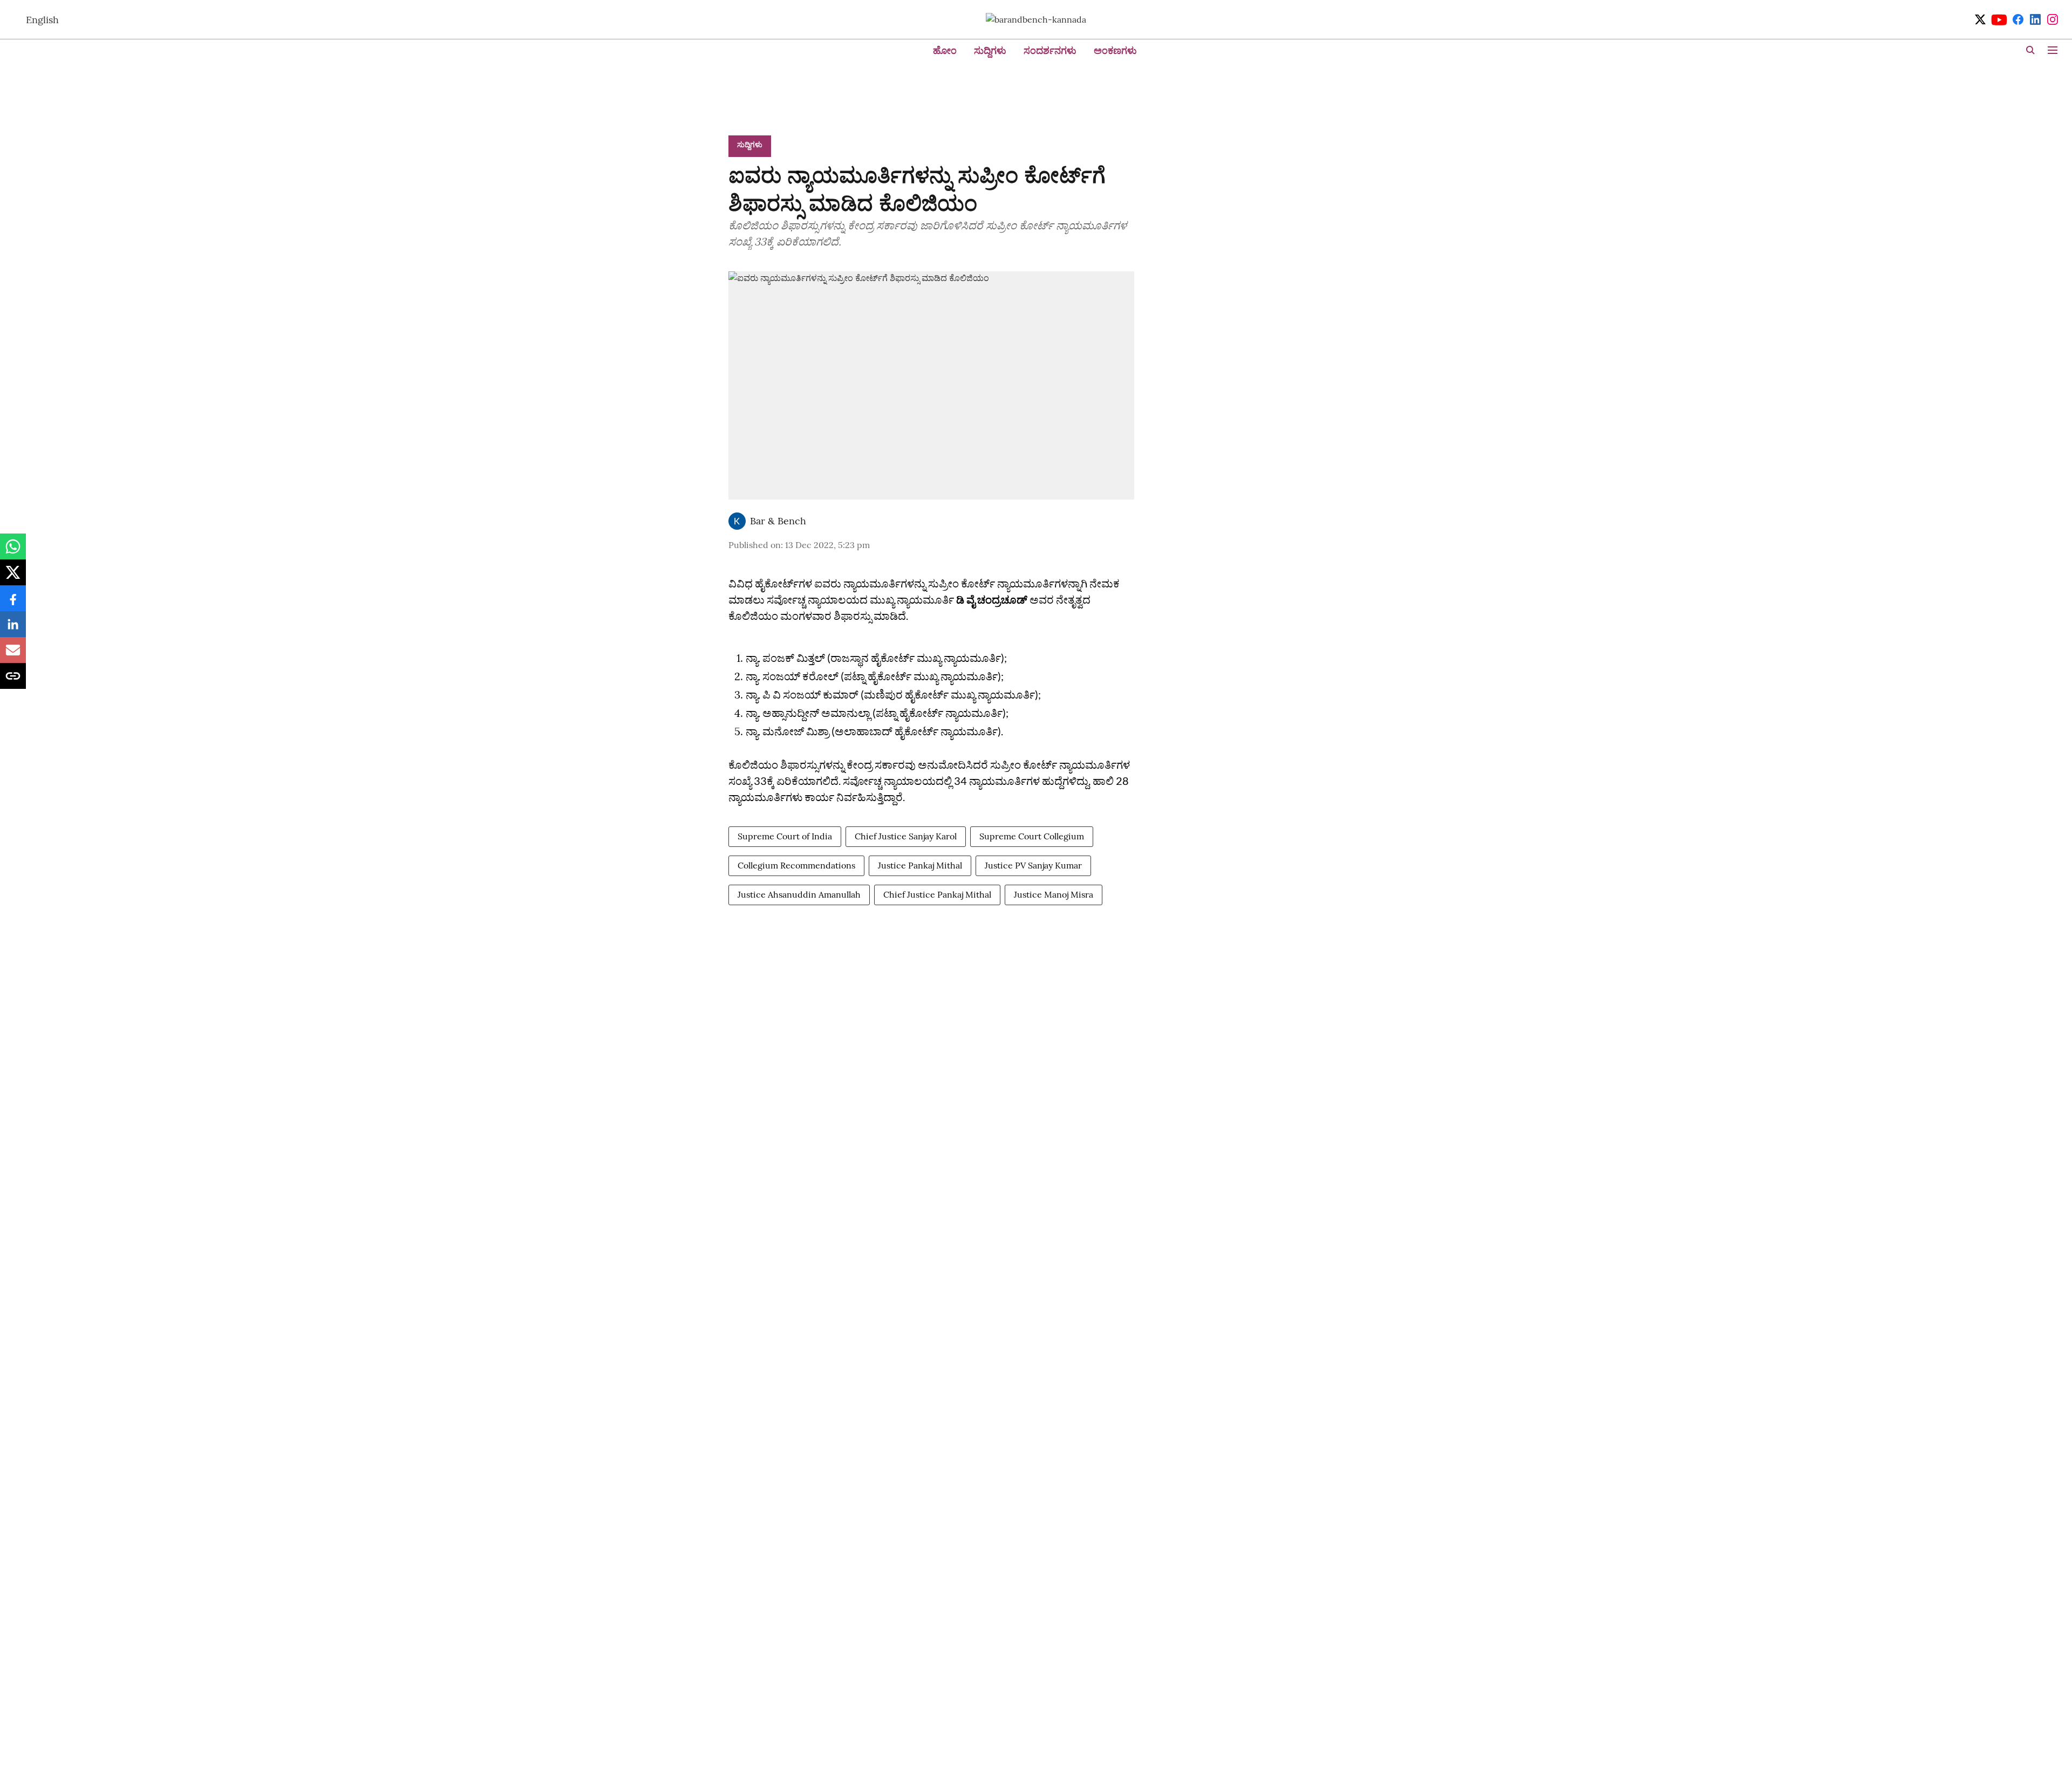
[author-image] (737, 521)
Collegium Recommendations (796, 865)
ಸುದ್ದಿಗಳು (990, 50)
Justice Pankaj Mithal (920, 865)
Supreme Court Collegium (1032, 836)
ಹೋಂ (945, 50)
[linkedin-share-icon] (13, 630)
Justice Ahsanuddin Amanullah (799, 894)
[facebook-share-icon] (13, 604)
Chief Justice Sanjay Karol (906, 836)
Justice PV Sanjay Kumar (1033, 865)
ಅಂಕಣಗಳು (1115, 50)
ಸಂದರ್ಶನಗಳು (1050, 50)
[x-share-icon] (13, 578)
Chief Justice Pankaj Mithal (937, 894)
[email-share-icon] (13, 655)
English (42, 20)
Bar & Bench (778, 521)
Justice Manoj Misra (1054, 894)
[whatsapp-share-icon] (13, 552)
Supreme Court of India (785, 836)
